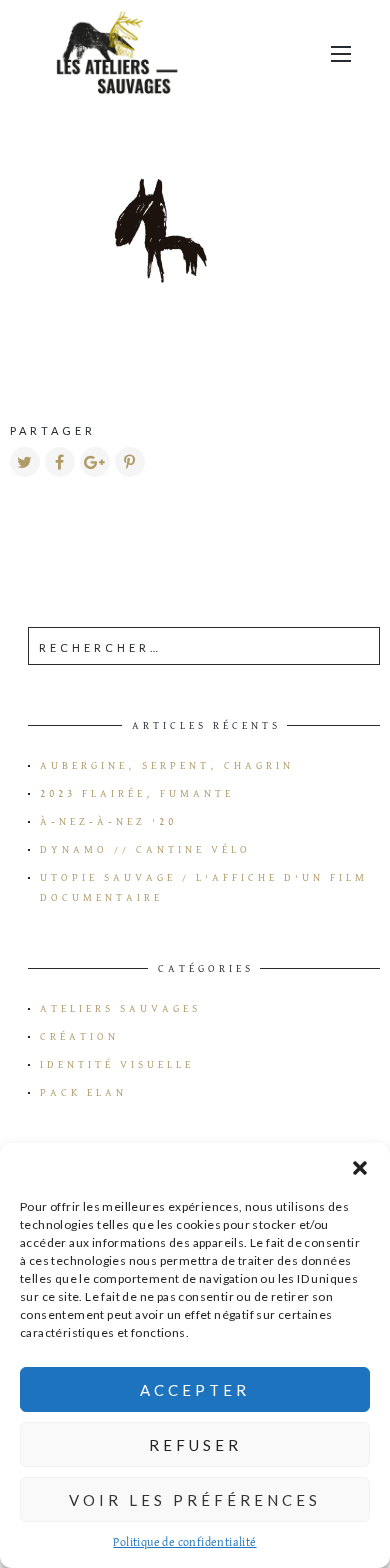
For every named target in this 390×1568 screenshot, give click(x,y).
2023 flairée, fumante (137, 794)
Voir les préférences (195, 1500)
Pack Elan (83, 1093)
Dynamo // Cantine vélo (145, 850)
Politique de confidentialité (184, 1543)
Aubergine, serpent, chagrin (167, 766)
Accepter (195, 1390)
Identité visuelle (117, 1065)
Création (79, 1037)
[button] (360, 1168)
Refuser (195, 1445)
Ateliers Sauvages (120, 1009)
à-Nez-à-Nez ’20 (108, 822)
